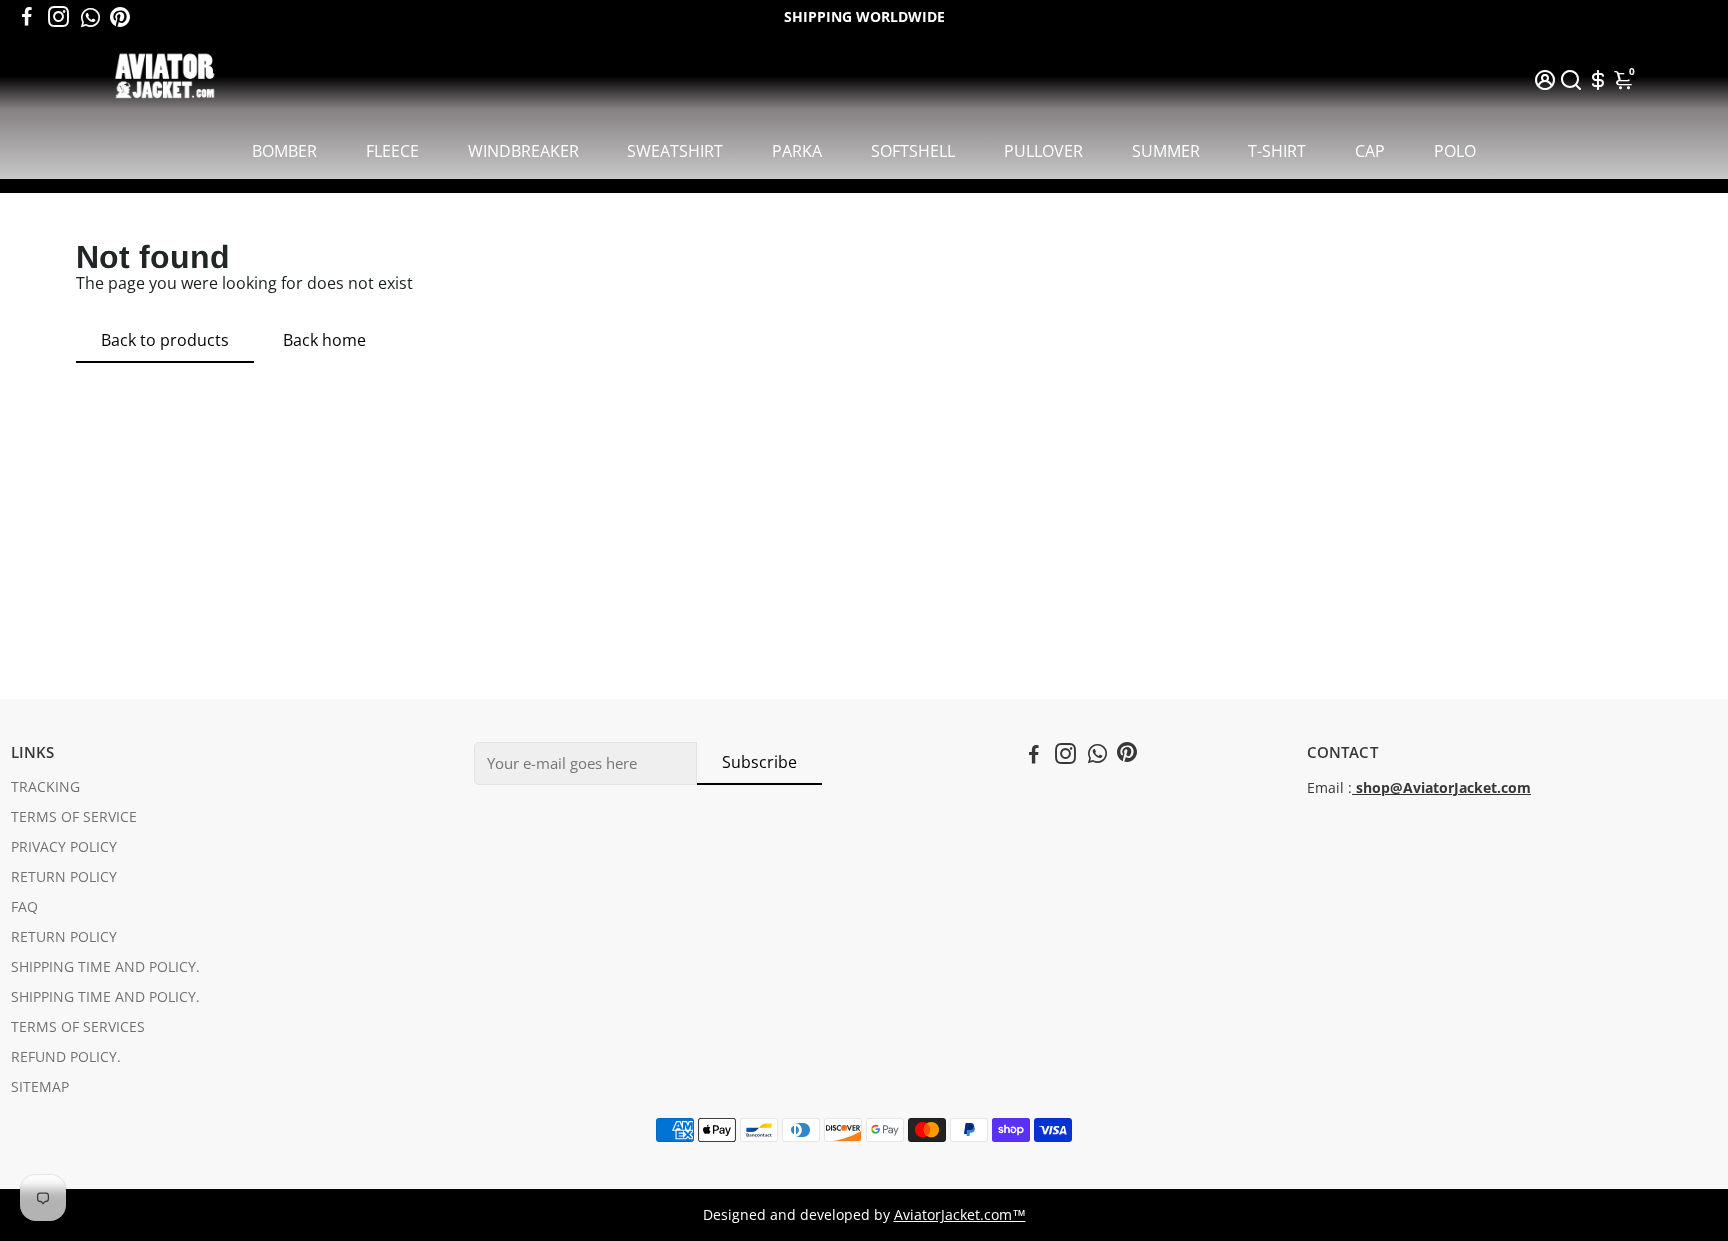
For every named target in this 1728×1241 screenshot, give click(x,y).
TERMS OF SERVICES (78, 1027)
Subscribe (759, 762)
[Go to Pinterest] (120, 17)
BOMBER (284, 151)
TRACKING (45, 787)
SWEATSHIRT (675, 151)
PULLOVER (1043, 151)
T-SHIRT (1277, 151)
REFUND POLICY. (66, 1057)
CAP (1370, 151)
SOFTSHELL (913, 151)
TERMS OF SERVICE (74, 817)
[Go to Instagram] (58, 17)
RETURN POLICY (64, 877)
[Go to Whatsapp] (90, 17)
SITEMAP (40, 1087)
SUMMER (1166, 151)
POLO (1455, 151)
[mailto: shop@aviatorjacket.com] (1354, 788)
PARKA (797, 151)
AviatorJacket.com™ (960, 1215)
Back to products (165, 340)
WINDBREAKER (523, 151)
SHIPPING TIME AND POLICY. (105, 967)
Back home (324, 340)
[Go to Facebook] (27, 17)
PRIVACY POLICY (64, 847)
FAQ (24, 907)
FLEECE (392, 151)
